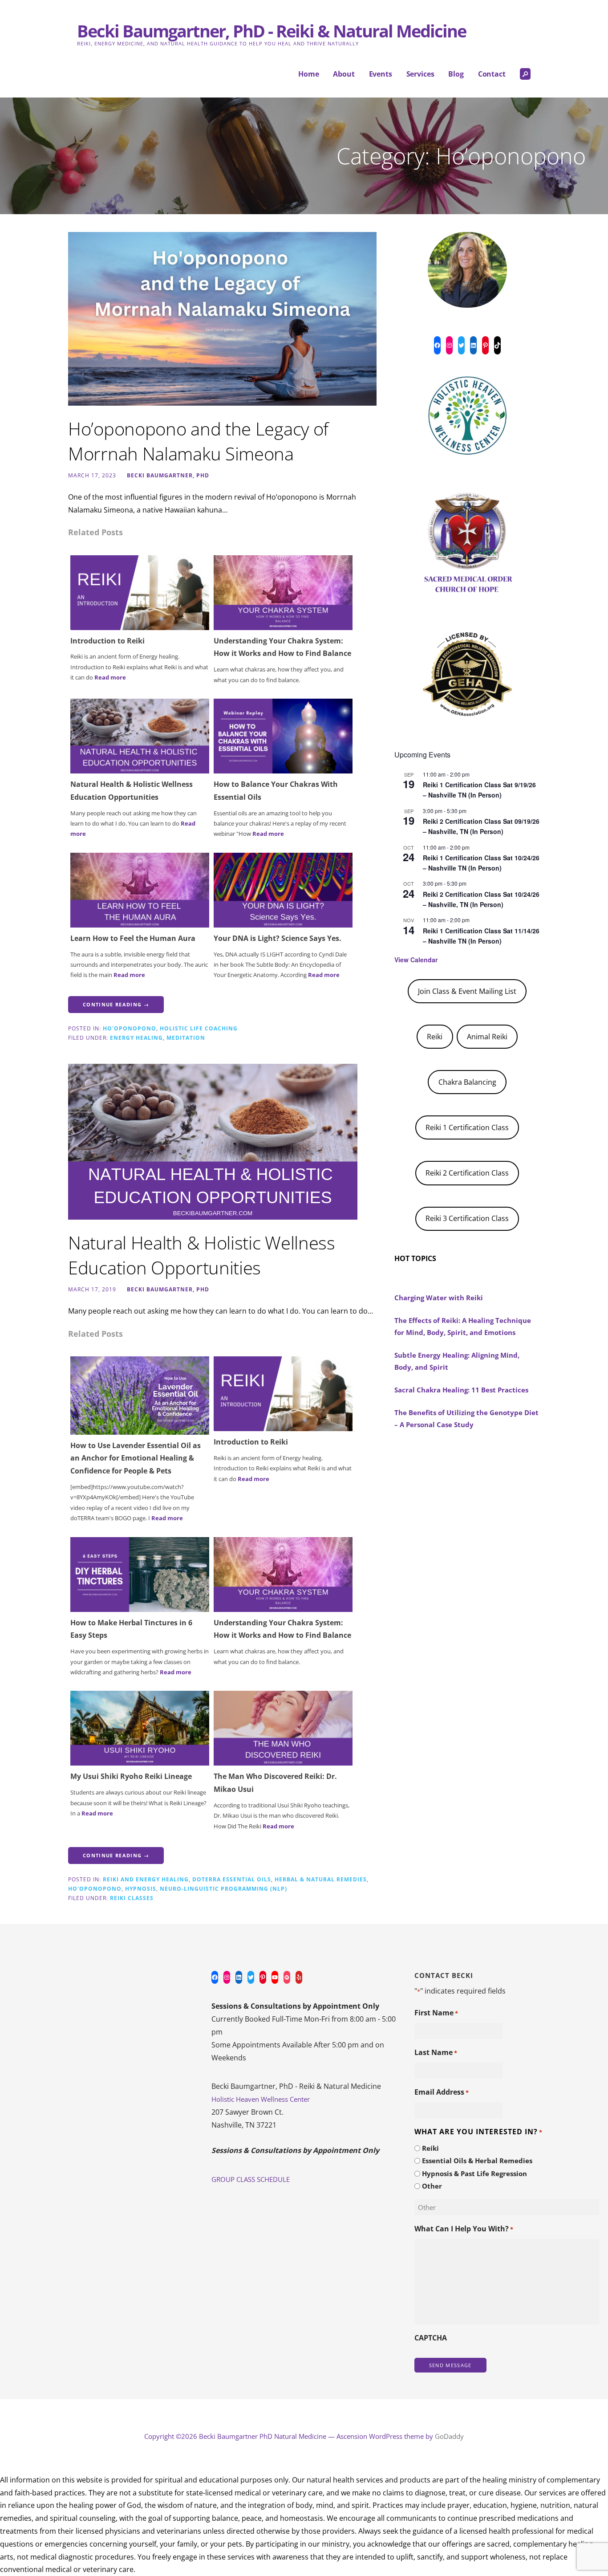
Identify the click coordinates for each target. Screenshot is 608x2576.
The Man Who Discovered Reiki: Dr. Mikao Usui (275, 1783)
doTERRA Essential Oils (232, 1879)
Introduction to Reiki (107, 641)
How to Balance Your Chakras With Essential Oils (276, 791)
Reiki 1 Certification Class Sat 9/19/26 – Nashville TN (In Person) (479, 790)
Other (432, 2186)
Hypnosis (141, 1888)
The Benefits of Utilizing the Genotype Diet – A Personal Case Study (466, 1418)
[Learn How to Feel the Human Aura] (140, 889)
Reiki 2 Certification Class (467, 1173)
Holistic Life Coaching (199, 1028)
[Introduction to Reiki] (140, 592)
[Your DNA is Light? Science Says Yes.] (283, 889)
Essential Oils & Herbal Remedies (477, 2161)
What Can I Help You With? (464, 2229)
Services (420, 74)
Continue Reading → (116, 1004)
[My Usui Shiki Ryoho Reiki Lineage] (140, 1728)
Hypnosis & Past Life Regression (474, 2173)
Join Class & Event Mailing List (467, 991)
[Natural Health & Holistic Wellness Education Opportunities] (140, 735)
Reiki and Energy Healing (146, 1879)
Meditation (186, 1038)
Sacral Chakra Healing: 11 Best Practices (461, 1390)
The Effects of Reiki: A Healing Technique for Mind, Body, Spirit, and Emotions (463, 1326)
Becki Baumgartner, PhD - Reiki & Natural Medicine (272, 31)
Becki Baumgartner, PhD (168, 475)
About (344, 74)
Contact (492, 74)
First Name (436, 2013)
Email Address (442, 2092)
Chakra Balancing (467, 1082)
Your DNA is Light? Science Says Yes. (278, 938)
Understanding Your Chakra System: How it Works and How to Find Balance (282, 647)
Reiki (435, 1037)
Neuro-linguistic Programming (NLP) (223, 1888)
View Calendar (416, 960)
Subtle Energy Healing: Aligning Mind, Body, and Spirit (457, 1361)
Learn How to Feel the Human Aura (133, 938)
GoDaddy (449, 2436)
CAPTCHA (431, 2338)
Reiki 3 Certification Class (467, 1218)
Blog (456, 74)
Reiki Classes (132, 1898)
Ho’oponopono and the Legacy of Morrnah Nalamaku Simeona (198, 441)
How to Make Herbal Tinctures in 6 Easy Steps (131, 1629)
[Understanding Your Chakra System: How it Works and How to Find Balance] (283, 592)
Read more (110, 677)
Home (308, 74)
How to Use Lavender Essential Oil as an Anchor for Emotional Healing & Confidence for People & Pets (136, 1458)
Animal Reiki (487, 1037)
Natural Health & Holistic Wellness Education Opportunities (132, 791)
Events (381, 74)
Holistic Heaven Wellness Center (261, 2099)
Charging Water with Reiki (439, 1298)
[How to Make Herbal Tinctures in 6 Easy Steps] (140, 1574)
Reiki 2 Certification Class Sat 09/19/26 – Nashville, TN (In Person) (481, 826)
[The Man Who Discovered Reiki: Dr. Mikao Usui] (283, 1728)
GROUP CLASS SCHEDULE (251, 2179)
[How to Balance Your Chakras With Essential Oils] (283, 735)
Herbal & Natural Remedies (321, 1879)
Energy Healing (136, 1038)
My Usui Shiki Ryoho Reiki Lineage (131, 1776)
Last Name (436, 2052)
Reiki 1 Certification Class (467, 1127)
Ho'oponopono (130, 1028)
